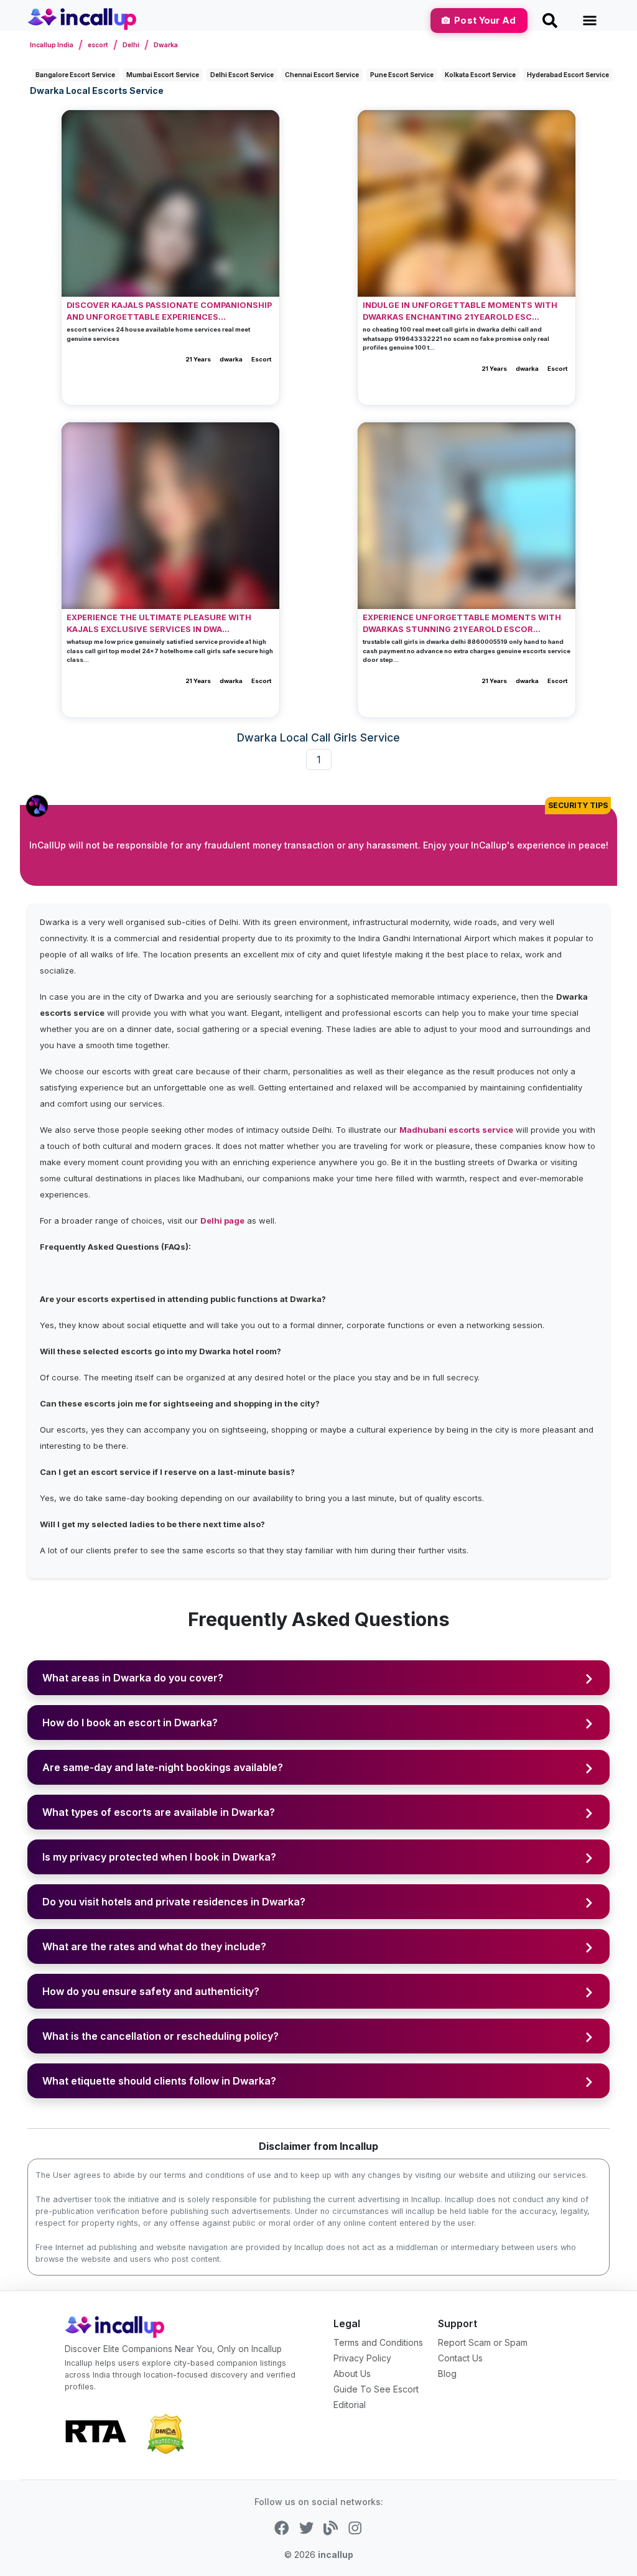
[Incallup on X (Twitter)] (306, 2527)
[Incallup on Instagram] (355, 2527)
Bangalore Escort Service (75, 75)
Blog (447, 2374)
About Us (352, 2374)
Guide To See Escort (376, 2389)
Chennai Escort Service (322, 75)
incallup (336, 2555)
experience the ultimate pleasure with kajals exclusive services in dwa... (159, 623)
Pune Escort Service (402, 75)
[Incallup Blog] (331, 2527)
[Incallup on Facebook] (281, 2527)
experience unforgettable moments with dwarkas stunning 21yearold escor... (462, 623)
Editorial (350, 2405)
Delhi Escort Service (242, 75)
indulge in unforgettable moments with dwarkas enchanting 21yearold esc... (460, 311)
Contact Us (460, 2358)
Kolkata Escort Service (480, 75)
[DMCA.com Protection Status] (165, 2433)
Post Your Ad (485, 20)
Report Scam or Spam (483, 2342)
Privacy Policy (362, 2358)
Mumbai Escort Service (163, 75)
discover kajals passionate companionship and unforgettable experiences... (169, 311)
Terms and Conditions (378, 2342)
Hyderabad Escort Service (568, 75)
